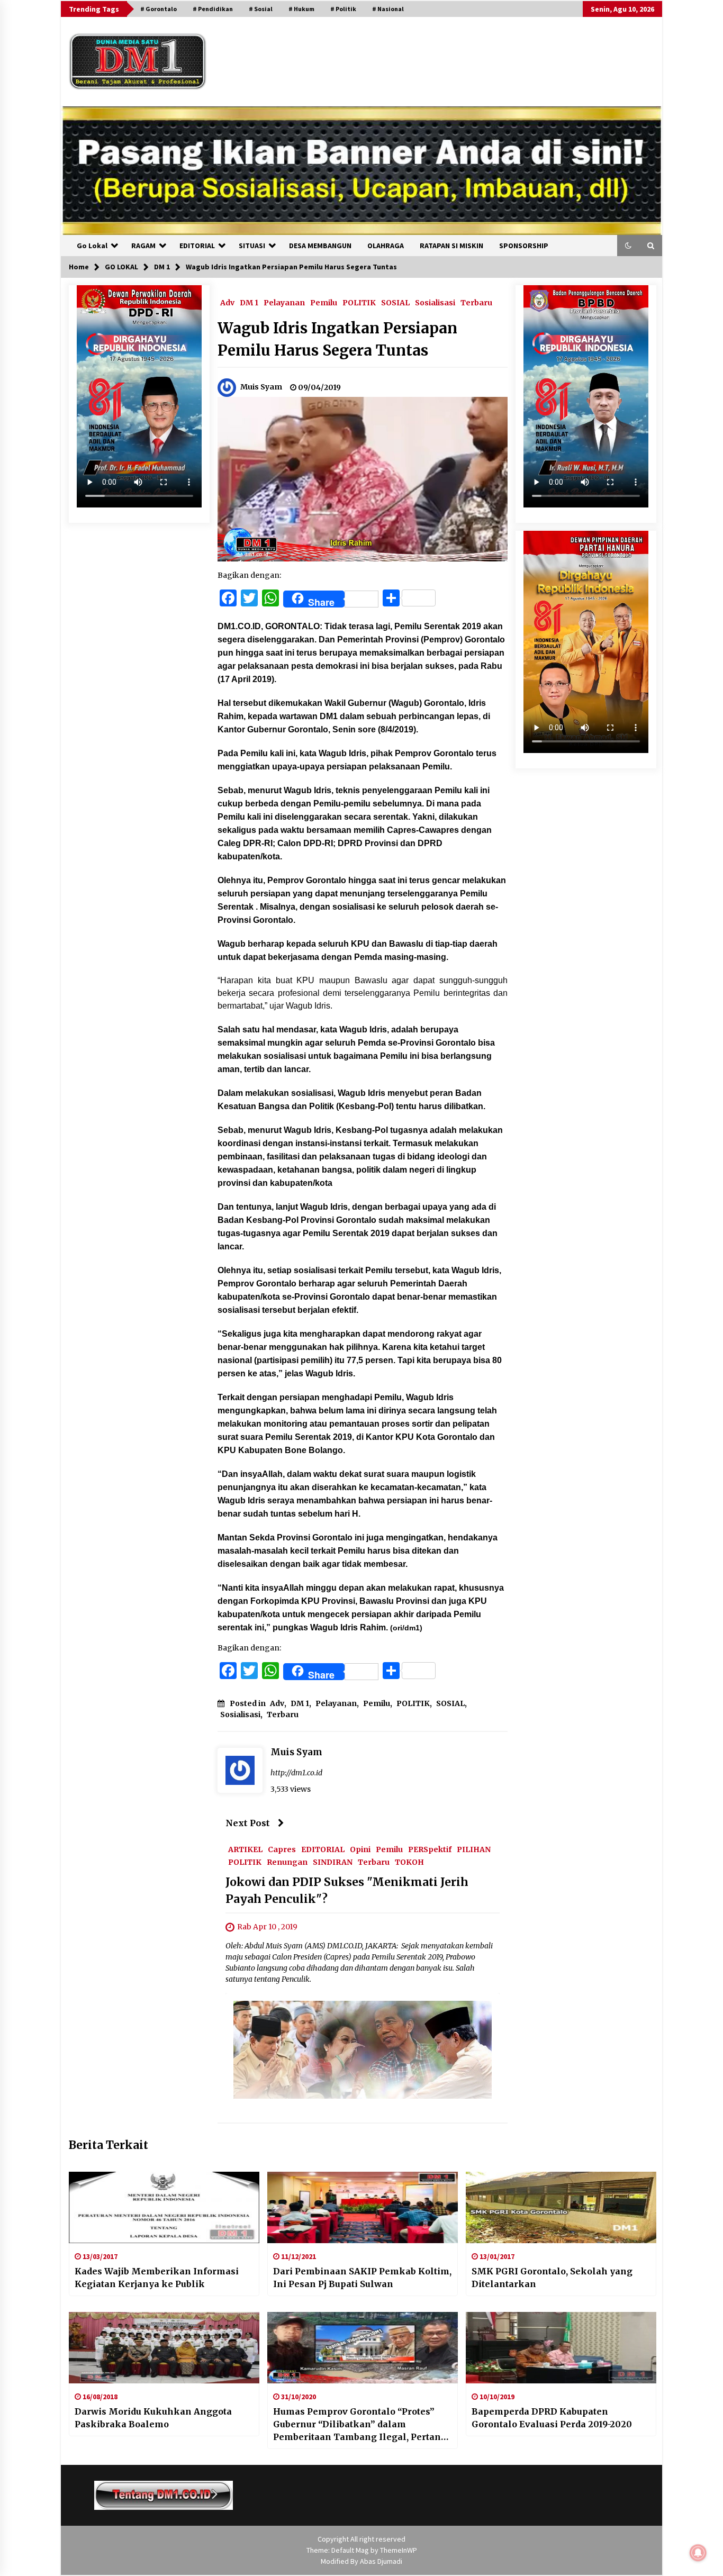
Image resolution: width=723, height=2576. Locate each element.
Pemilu (324, 302)
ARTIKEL (245, 1849)
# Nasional (388, 9)
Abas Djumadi (381, 2561)
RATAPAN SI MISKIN (451, 246)
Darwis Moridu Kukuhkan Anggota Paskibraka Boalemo (153, 2418)
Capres (282, 1849)
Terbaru (476, 302)
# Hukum (301, 9)
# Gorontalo (159, 9)
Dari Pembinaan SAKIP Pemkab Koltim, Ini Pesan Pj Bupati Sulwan (362, 2278)
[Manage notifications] (698, 2553)
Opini (360, 1849)
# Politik (343, 9)
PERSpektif (430, 1849)
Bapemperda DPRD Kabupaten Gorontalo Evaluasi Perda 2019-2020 (552, 2418)
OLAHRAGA (386, 246)
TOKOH (409, 1862)
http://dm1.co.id (296, 1773)
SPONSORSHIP (524, 246)
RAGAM (143, 246)
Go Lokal (92, 246)
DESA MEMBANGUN (320, 246)
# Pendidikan (213, 9)
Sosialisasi (435, 302)
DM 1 (249, 302)
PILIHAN (474, 1849)
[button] (628, 246)
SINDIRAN (333, 1862)
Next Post (248, 1823)
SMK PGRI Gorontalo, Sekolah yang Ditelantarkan (552, 2278)
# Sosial (261, 9)
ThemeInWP (399, 2550)
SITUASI (252, 246)
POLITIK (359, 302)
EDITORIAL (197, 246)
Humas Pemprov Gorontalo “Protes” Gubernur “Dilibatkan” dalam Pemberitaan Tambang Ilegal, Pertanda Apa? (362, 2425)
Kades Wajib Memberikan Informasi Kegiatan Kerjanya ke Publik (157, 2278)
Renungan (287, 1862)
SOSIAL (395, 302)
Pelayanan (284, 302)
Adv (227, 302)
